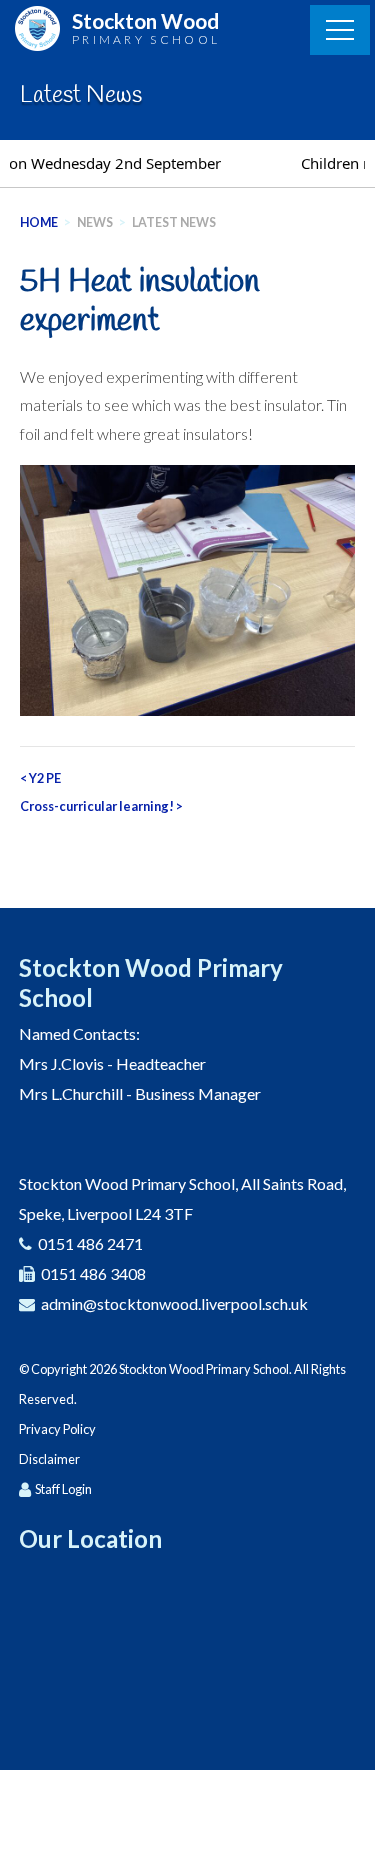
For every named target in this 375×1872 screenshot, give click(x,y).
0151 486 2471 (90, 1243)
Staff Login (63, 1489)
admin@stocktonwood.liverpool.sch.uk (174, 1303)
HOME (39, 222)
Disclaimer (49, 1459)
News (95, 222)
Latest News (174, 222)
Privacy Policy (57, 1429)
